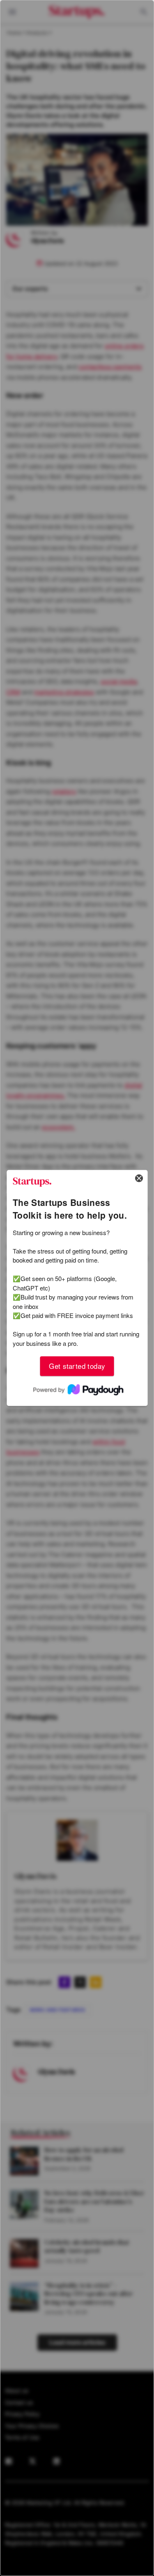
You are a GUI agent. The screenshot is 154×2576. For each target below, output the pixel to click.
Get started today (77, 1366)
